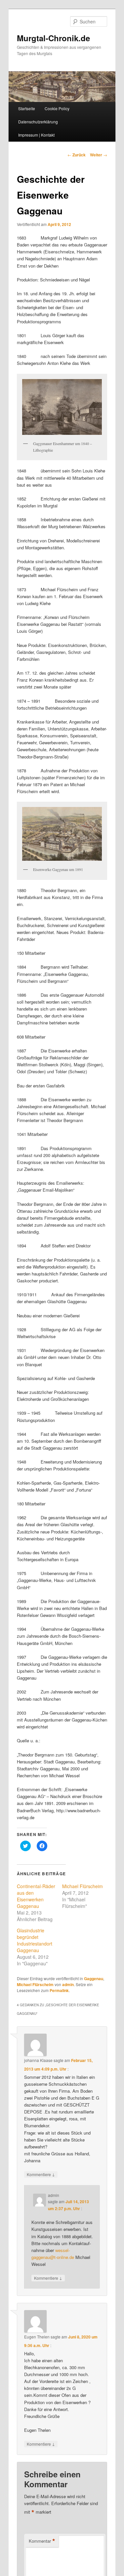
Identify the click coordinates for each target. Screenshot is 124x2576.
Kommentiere (41, 2174)
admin (68, 1984)
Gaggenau (94, 1979)
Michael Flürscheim (83, 1886)
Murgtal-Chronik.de (53, 38)
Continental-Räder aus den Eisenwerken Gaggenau (36, 1896)
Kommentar (42, 2541)
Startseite (27, 108)
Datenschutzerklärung (38, 122)
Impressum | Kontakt (36, 135)
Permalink (59, 1990)
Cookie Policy (57, 108)
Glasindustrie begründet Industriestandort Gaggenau (35, 1940)
